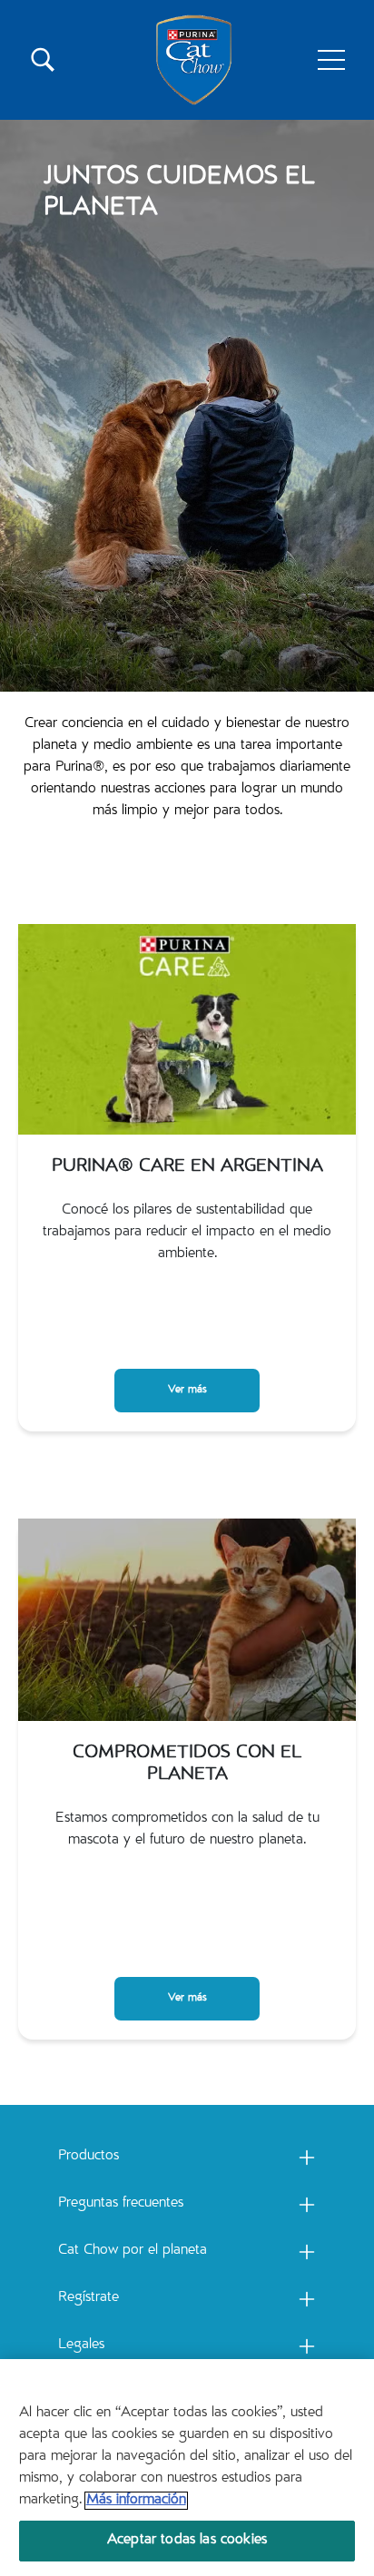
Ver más (187, 1390)
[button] (331, 60)
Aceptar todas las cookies (187, 2541)
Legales (81, 2345)
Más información (136, 2501)
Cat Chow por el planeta (133, 2251)
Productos (89, 2157)
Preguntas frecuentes (121, 2204)
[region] (187, 2468)
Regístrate (89, 2298)
